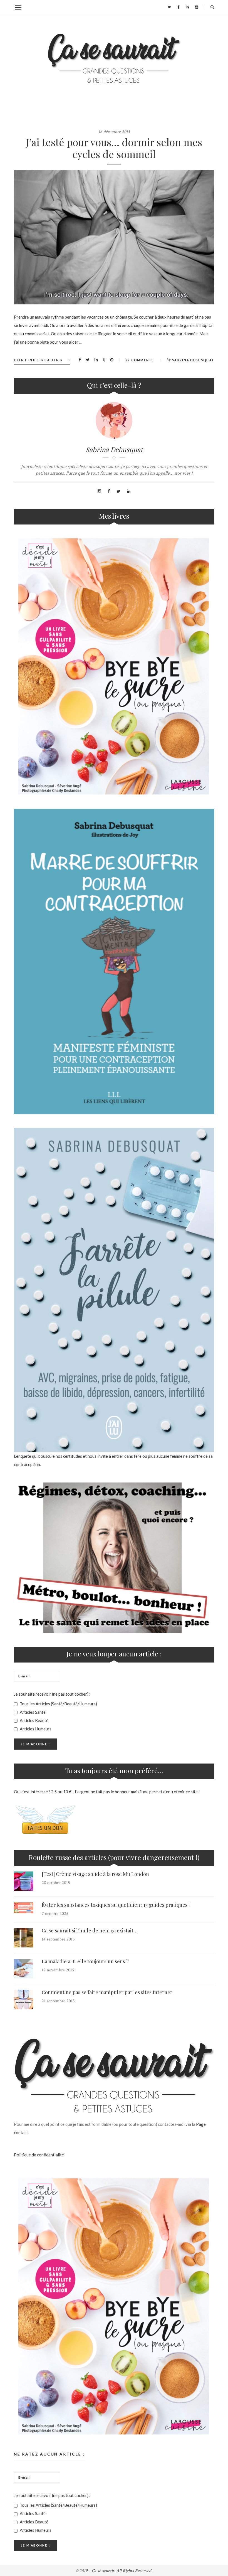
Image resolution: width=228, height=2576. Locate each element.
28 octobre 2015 (56, 1883)
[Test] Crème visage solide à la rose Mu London (95, 1874)
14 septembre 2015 (58, 1939)
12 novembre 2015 (58, 1970)
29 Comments (140, 360)
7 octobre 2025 (55, 1914)
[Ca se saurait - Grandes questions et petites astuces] (114, 58)
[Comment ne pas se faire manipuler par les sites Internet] (24, 1999)
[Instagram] (197, 7)
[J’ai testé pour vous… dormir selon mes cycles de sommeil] (114, 237)
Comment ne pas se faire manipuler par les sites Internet (107, 1992)
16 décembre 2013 (114, 132)
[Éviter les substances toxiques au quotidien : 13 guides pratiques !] (24, 1908)
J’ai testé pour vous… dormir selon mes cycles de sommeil (114, 148)
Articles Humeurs (35, 1729)
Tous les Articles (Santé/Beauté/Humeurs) (58, 1704)
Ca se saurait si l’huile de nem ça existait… (90, 1930)
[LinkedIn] (187, 7)
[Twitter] (169, 7)
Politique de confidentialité (39, 2155)
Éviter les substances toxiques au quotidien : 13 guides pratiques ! (116, 1905)
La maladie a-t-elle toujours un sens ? (85, 1961)
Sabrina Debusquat (193, 360)
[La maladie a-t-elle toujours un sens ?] (24, 1969)
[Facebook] (178, 7)
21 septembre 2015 (58, 2001)
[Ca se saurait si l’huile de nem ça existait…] (24, 1938)
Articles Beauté (34, 1720)
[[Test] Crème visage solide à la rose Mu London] (24, 1881)
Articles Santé (32, 1712)
